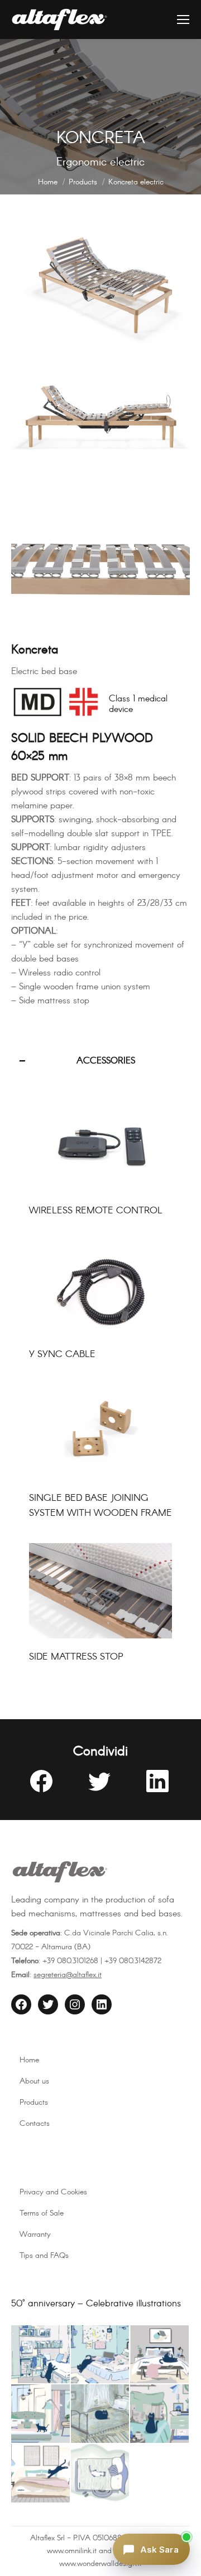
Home (29, 2060)
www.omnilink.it (72, 2551)
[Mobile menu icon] (183, 19)
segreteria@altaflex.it (68, 1975)
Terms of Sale (42, 2213)
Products (34, 2102)
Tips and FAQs (44, 2256)
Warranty (35, 2235)
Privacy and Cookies (53, 2192)
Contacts (35, 2124)
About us (34, 2081)
